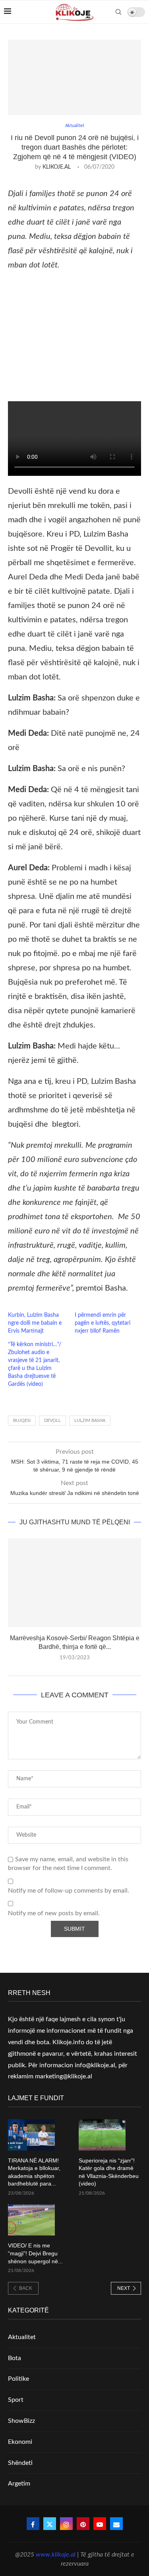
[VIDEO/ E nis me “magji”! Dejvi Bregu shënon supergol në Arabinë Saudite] (31, 2220)
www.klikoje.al (56, 2555)
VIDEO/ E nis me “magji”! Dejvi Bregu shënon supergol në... (35, 2253)
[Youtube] (100, 2524)
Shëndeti (20, 2463)
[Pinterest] (83, 2524)
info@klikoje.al (95, 2065)
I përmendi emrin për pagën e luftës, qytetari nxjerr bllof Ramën (103, 1323)
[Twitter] (50, 2524)
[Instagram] (66, 2524)
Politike (18, 2379)
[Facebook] (33, 2524)
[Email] (116, 2524)
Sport (16, 2400)
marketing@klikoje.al (64, 2076)
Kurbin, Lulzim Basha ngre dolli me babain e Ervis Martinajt (35, 1323)
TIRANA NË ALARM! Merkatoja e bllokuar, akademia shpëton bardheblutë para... (34, 2172)
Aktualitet (22, 2337)
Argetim (19, 2484)
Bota (15, 2358)
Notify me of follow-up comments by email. (69, 1891)
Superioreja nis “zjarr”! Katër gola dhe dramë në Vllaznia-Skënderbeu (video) (109, 2172)
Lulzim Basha (90, 1421)
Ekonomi (20, 2442)
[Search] (118, 12)
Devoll (52, 1421)
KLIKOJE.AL (57, 167)
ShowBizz (21, 2421)
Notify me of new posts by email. (54, 1913)
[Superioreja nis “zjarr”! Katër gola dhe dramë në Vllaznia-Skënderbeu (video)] (102, 2135)
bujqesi (22, 1421)
